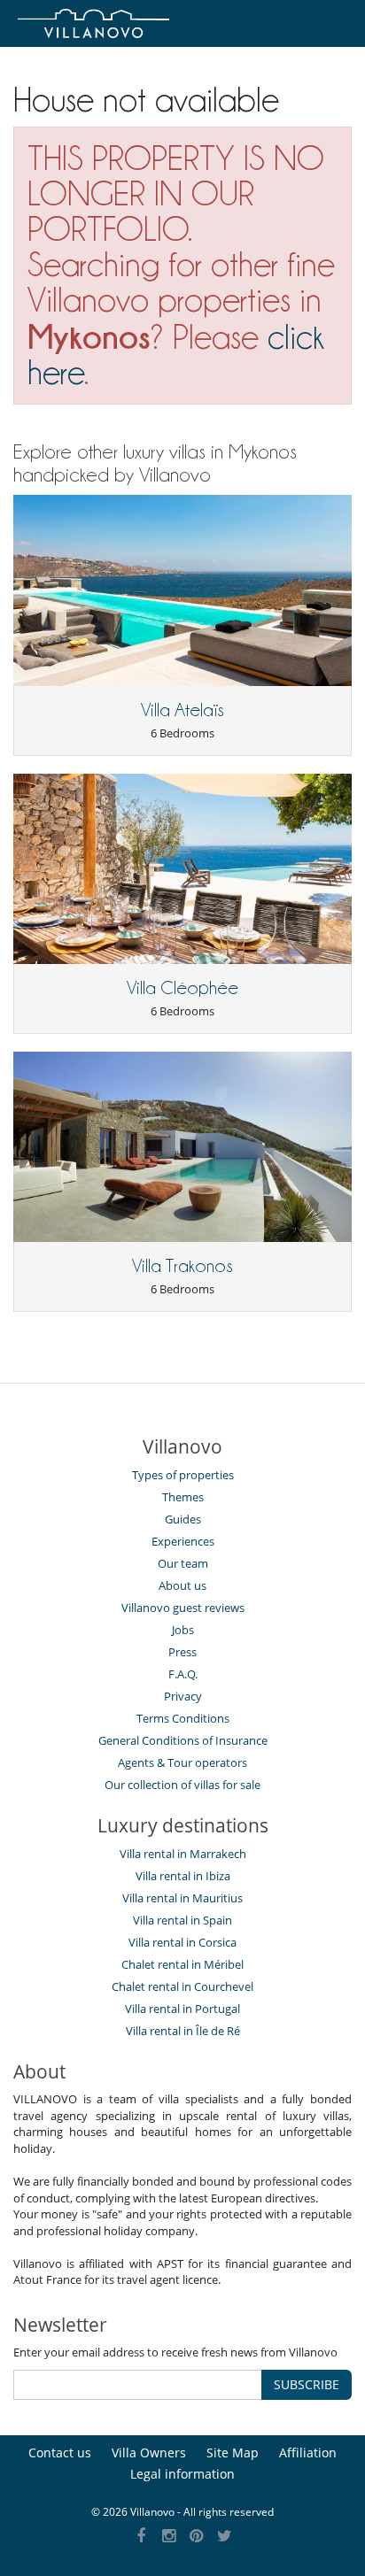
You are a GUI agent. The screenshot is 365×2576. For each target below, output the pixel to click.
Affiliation (308, 2453)
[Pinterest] (197, 2537)
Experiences (183, 1541)
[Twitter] (225, 2537)
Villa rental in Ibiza (183, 1876)
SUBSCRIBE (307, 2384)
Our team (183, 1563)
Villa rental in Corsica (182, 1942)
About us (182, 1585)
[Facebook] (141, 2537)
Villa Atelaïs (182, 710)
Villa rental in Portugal (182, 2009)
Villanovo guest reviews (183, 1608)
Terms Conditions (183, 1718)
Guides (183, 1519)
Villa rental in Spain (182, 1920)
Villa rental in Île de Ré (183, 2031)
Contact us (60, 2453)
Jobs (183, 1630)
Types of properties (183, 1475)
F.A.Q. (183, 1674)
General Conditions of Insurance (183, 1740)
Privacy (183, 1696)
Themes (183, 1497)
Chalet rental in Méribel (182, 1964)
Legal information (182, 2474)
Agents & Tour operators (182, 1762)
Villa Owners (149, 2453)
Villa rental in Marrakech (183, 1854)
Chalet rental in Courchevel (182, 1986)
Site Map (233, 2453)
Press (182, 1652)
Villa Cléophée (182, 988)
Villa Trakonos (182, 1266)
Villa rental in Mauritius (182, 1898)
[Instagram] (169, 2537)
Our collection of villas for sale (182, 1785)
